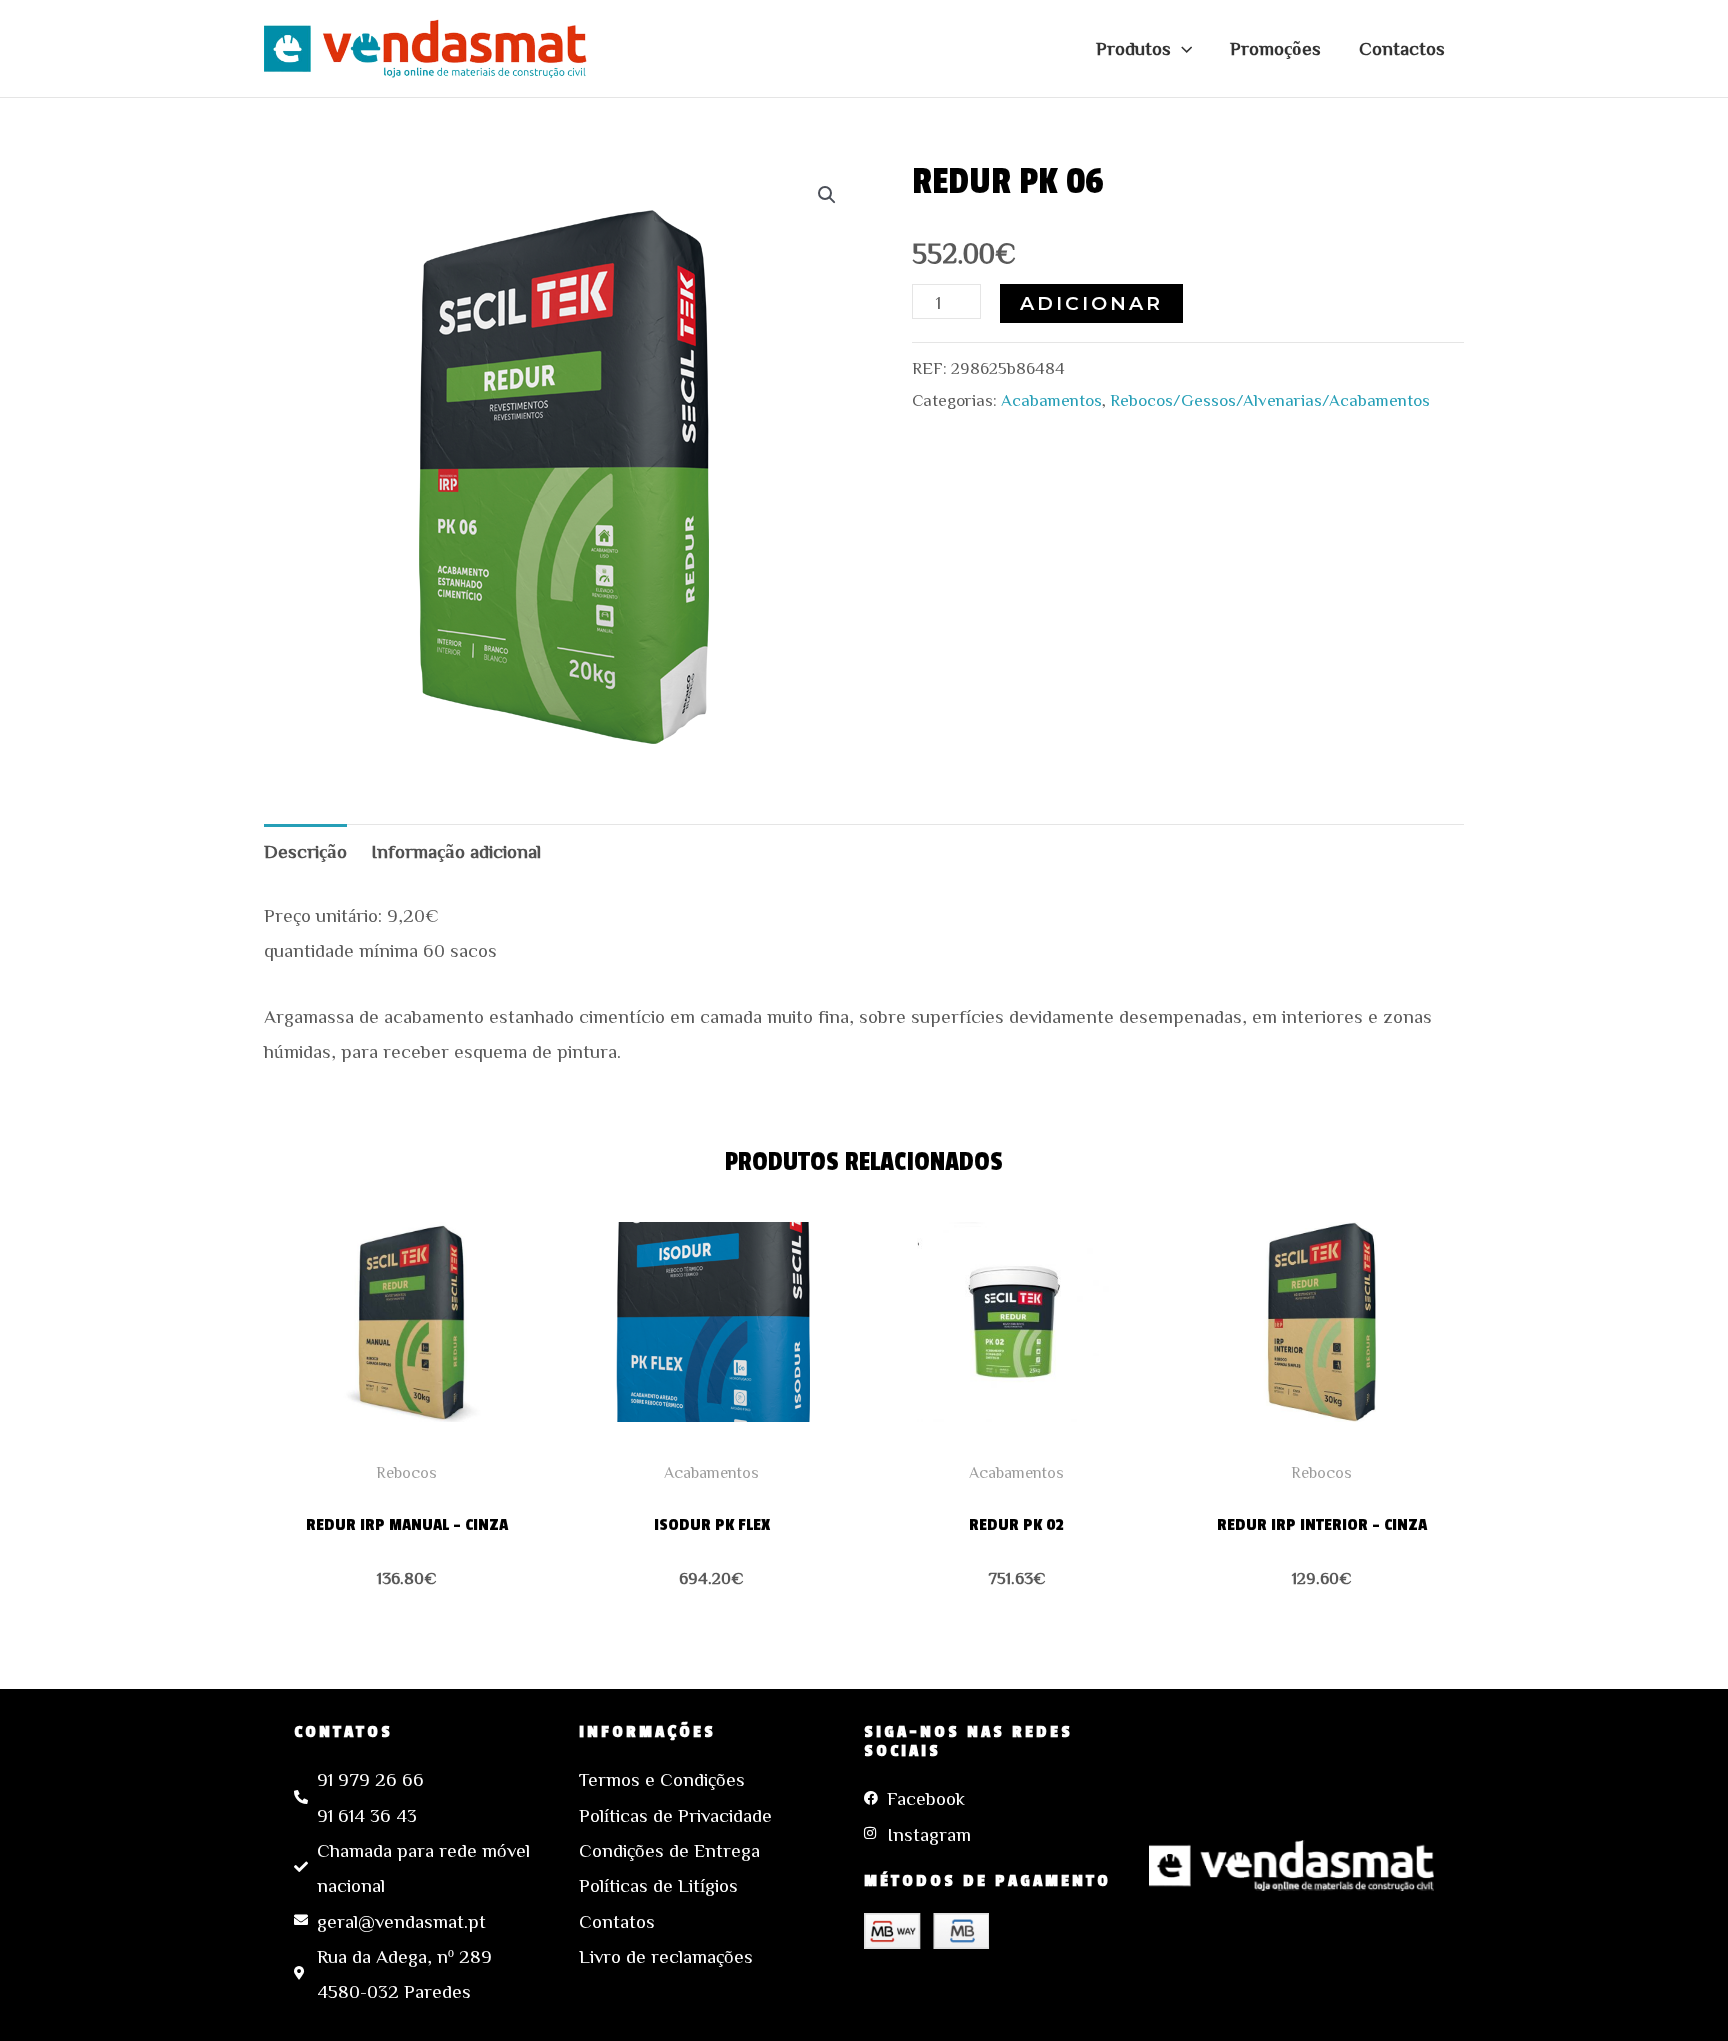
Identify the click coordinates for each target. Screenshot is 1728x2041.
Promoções (1275, 47)
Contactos (1402, 47)
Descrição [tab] (305, 850)
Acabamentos (1051, 399)
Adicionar (1091, 303)
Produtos (1133, 47)
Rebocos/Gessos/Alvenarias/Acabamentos (1270, 399)
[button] (1181, 48)
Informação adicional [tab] (456, 850)
